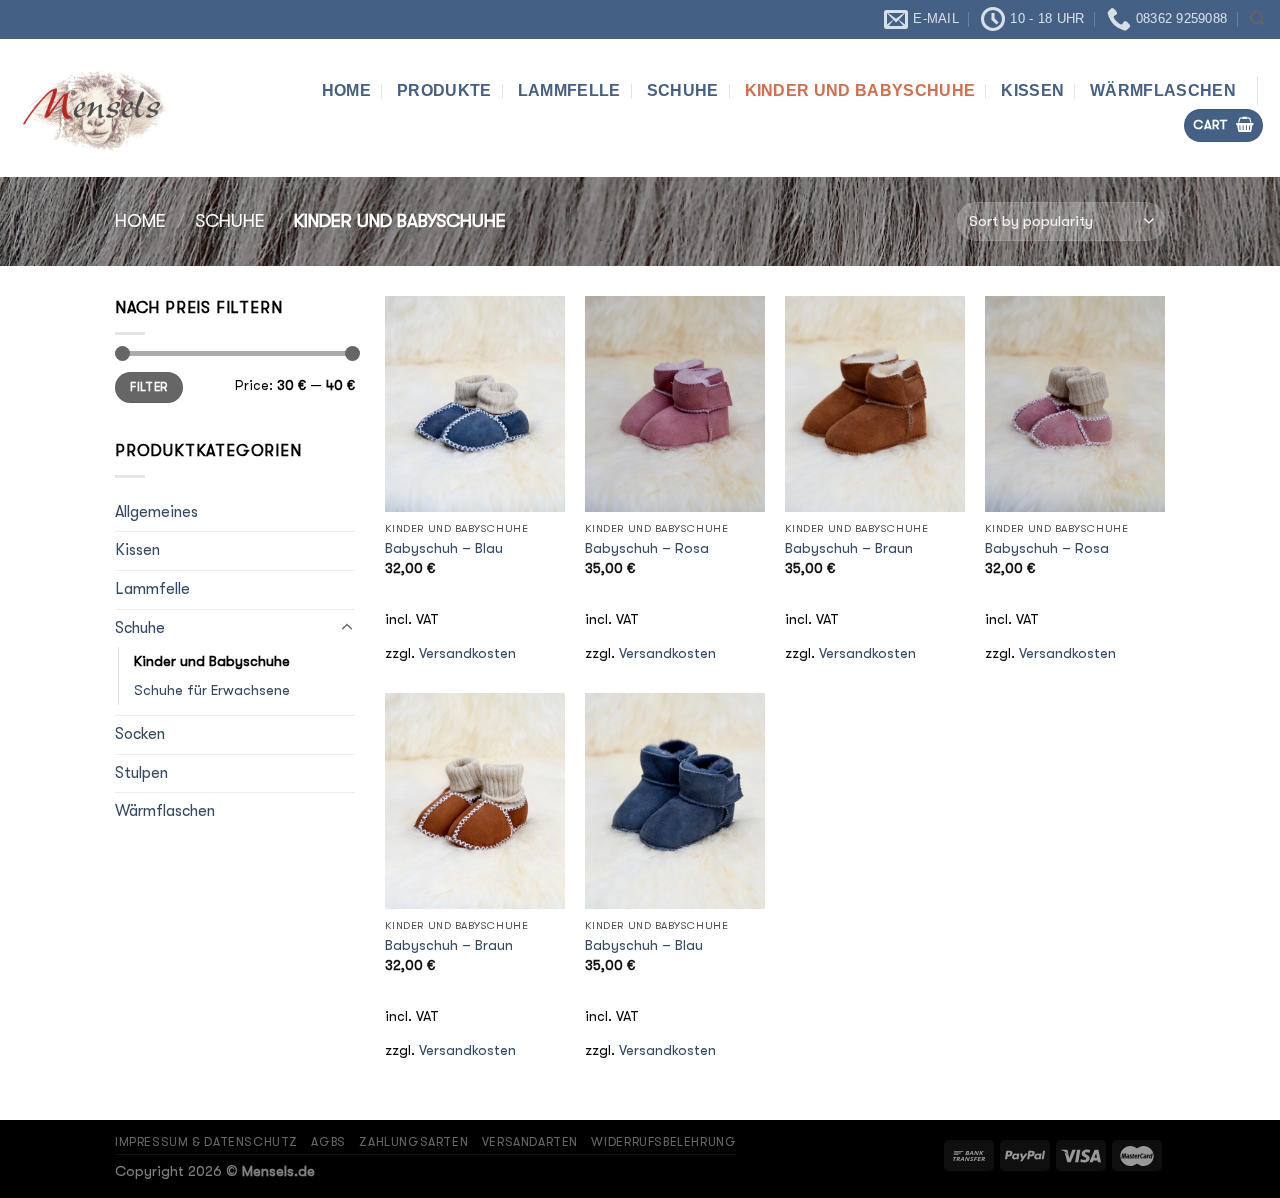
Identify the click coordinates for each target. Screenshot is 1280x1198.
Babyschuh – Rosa (647, 548)
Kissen (1032, 90)
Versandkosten (467, 653)
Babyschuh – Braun (849, 548)
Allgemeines (156, 511)
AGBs (328, 1142)
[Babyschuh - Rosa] (675, 404)
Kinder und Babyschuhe (860, 90)
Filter (148, 387)
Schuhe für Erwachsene (212, 690)
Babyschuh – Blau (444, 548)
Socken (140, 734)
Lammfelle (569, 90)
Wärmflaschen (1163, 90)
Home (346, 90)
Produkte (444, 90)
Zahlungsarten (413, 1142)
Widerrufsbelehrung (663, 1142)
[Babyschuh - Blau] (475, 404)
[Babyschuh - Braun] (875, 404)
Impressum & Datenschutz (206, 1142)
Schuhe (683, 90)
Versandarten (530, 1142)
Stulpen (141, 773)
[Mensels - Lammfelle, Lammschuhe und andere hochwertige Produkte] (114, 108)
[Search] (1257, 19)
